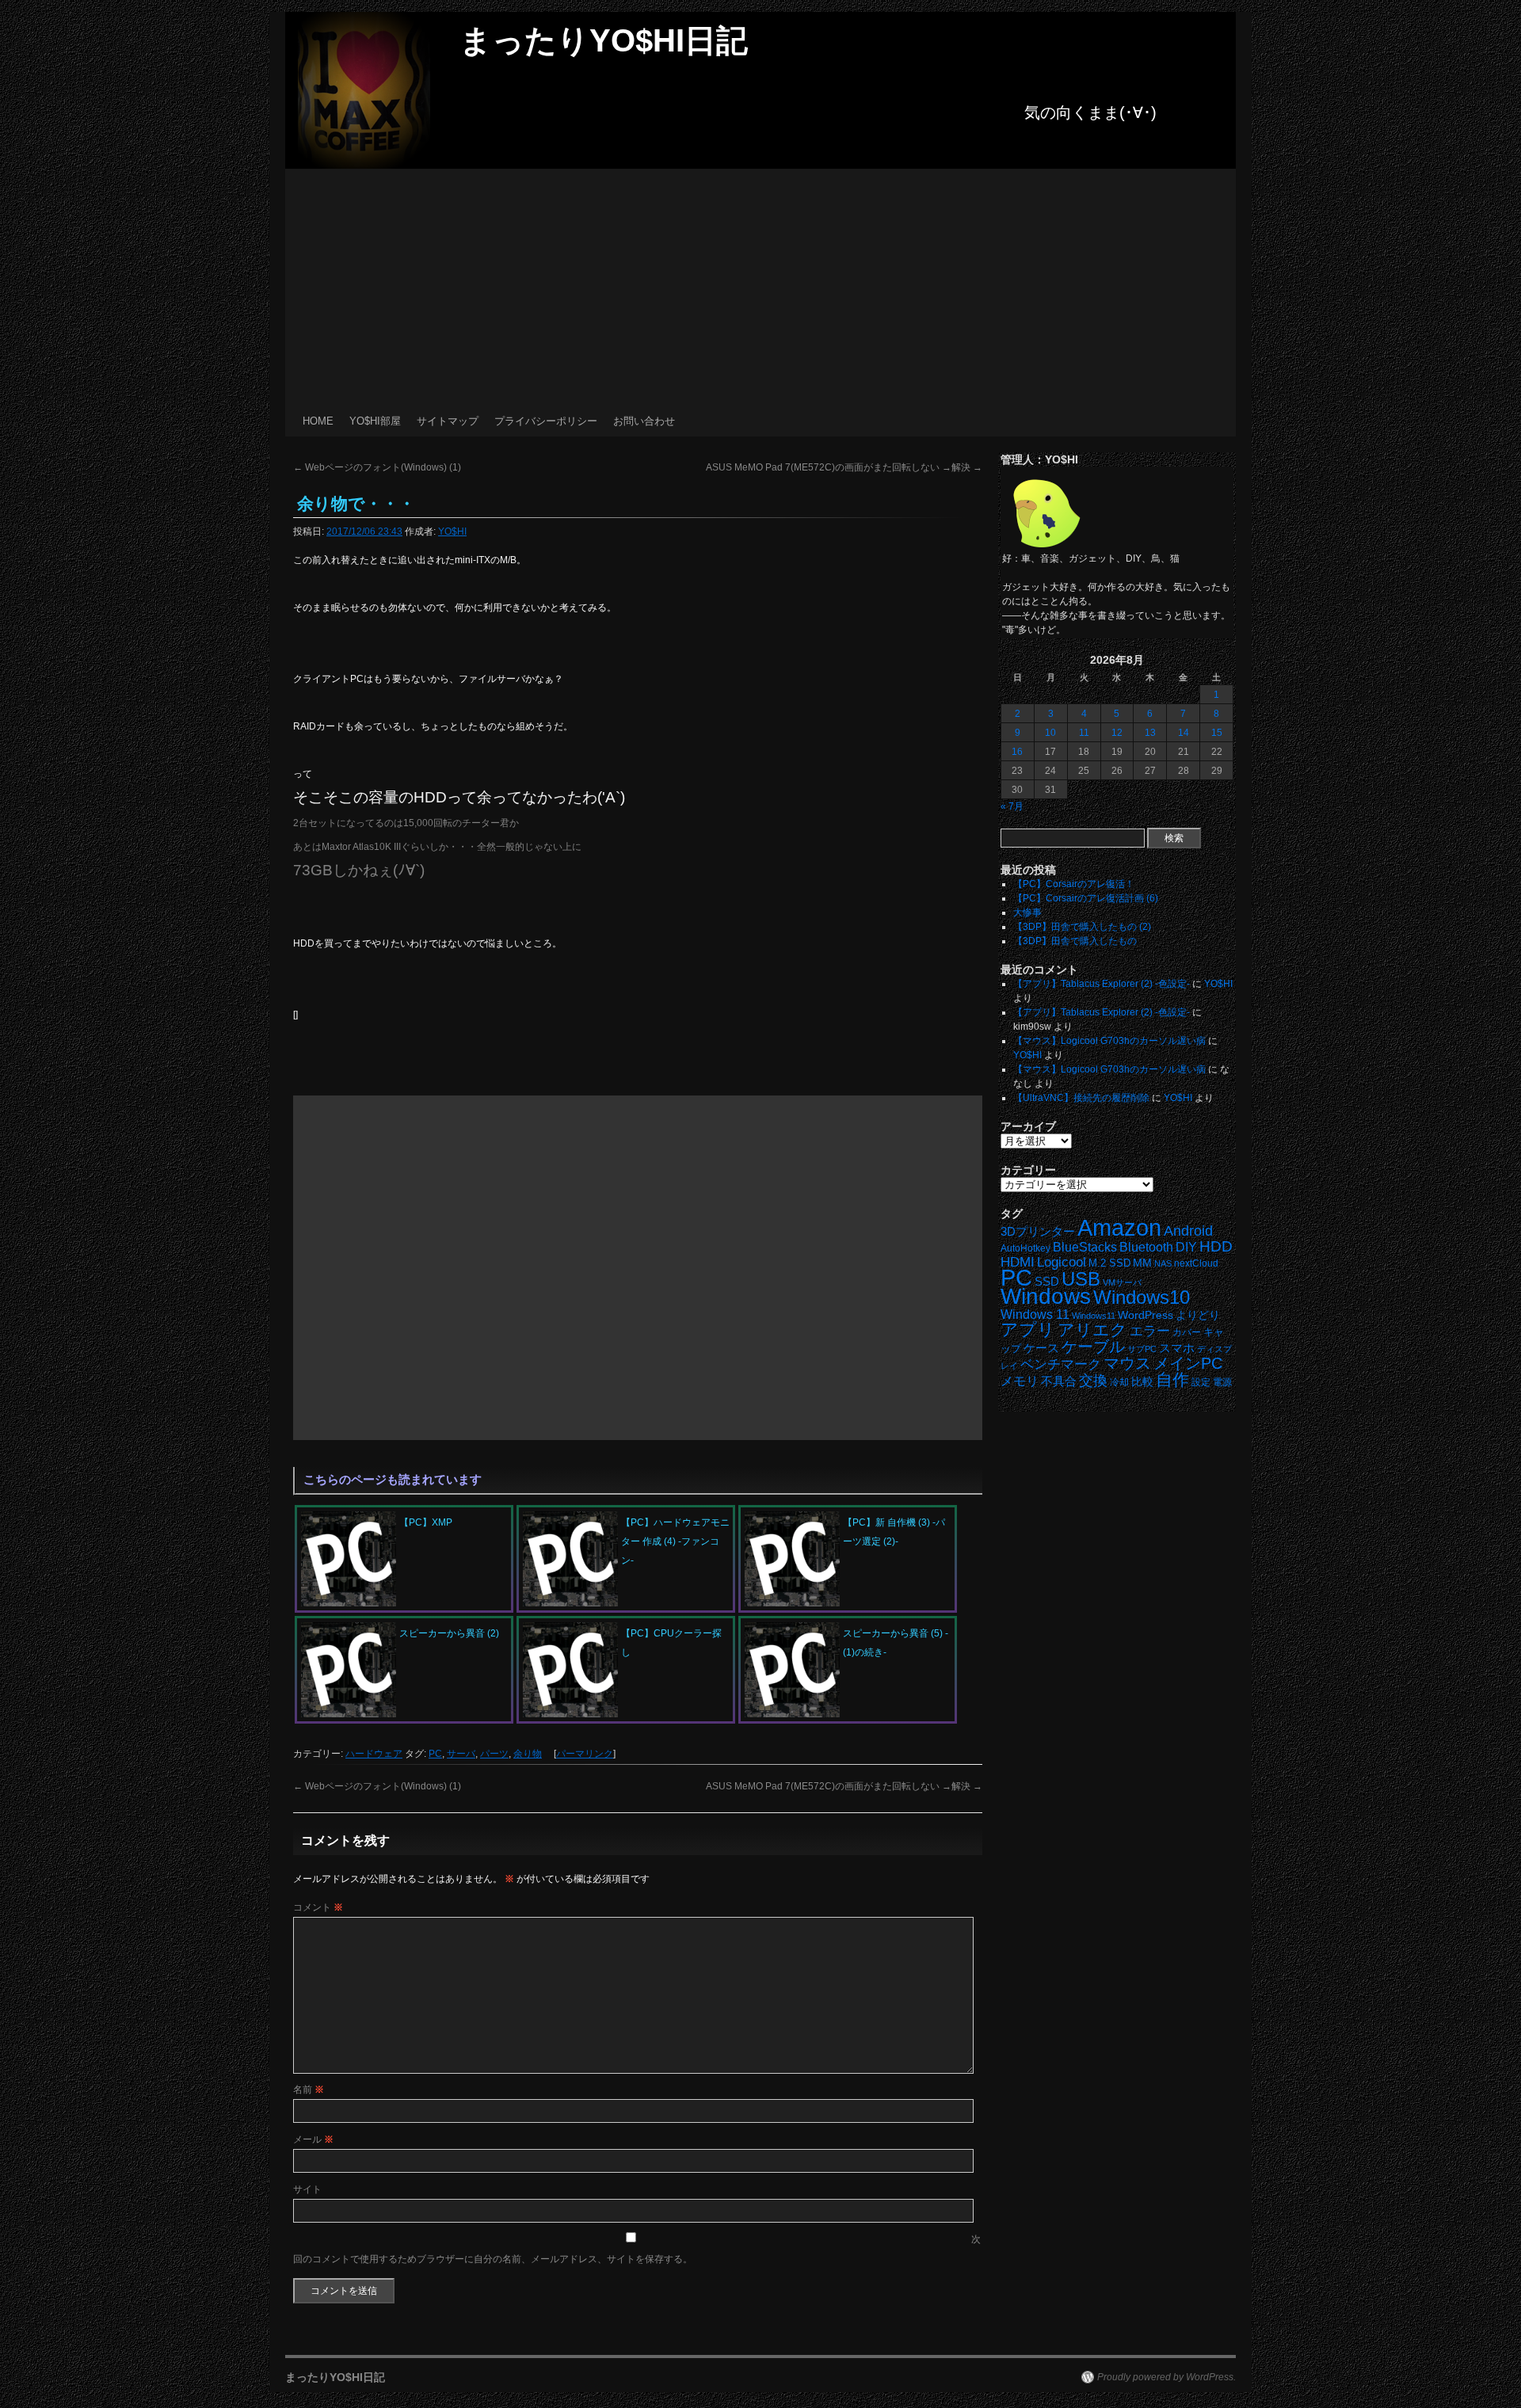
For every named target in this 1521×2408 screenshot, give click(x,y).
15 (1217, 733)
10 (1050, 733)
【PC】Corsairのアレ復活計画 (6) (1086, 898)
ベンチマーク (1061, 1364)
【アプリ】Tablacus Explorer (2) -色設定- (1102, 984)
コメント (318, 1907)
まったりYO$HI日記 (604, 40)
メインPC (1188, 1363)
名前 (309, 2090)
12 (1117, 733)
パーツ (494, 1754)
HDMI (1018, 1262)
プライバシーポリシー (546, 421)
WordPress (1146, 1315)
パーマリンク (585, 1754)
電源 (1222, 1382)
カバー (1187, 1332)
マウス (1127, 1363)
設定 (1201, 1382)
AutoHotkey (1025, 1248)
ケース (1041, 1348)
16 (1017, 752)
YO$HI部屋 (375, 421)
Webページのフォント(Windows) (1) (377, 467)
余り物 (528, 1754)
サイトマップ (448, 421)
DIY (1186, 1247)
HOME (318, 421)
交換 (1093, 1381)
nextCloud (1196, 1263)
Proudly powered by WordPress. (1166, 2377)
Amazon (1119, 1228)
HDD (1216, 1246)
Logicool (1062, 1262)
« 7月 (1012, 806)
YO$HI (452, 532)
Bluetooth (1146, 1247)
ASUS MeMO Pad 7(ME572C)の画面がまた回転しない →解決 (844, 467)
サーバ (461, 1754)
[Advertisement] (760, 288)
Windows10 (1142, 1297)
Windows (1046, 1296)
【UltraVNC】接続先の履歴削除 (1081, 1098)
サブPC (1142, 1349)
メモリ (1020, 1381)
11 (1084, 733)
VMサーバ (1122, 1282)
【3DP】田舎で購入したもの (1075, 941)
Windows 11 (1035, 1314)
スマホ (1177, 1348)
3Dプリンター (1038, 1231)
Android (1188, 1231)
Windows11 (1094, 1316)
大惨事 (1027, 913)
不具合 (1059, 1381)
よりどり (1198, 1315)
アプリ (1028, 1330)
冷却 (1119, 1382)
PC (435, 1754)
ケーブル (1093, 1347)
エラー (1150, 1331)
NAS (1163, 1263)
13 (1150, 733)
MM (1142, 1263)
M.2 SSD (1109, 1263)
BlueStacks (1085, 1247)
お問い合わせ (644, 421)
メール (313, 2139)
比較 (1142, 1382)
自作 (1172, 1379)
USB (1081, 1279)
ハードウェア (374, 1754)
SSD (1047, 1281)
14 (1184, 733)
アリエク (1092, 1330)
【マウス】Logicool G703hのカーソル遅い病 (1109, 1041)
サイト (307, 2189)
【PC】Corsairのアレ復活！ (1074, 884)
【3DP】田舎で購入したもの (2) (1082, 927)
